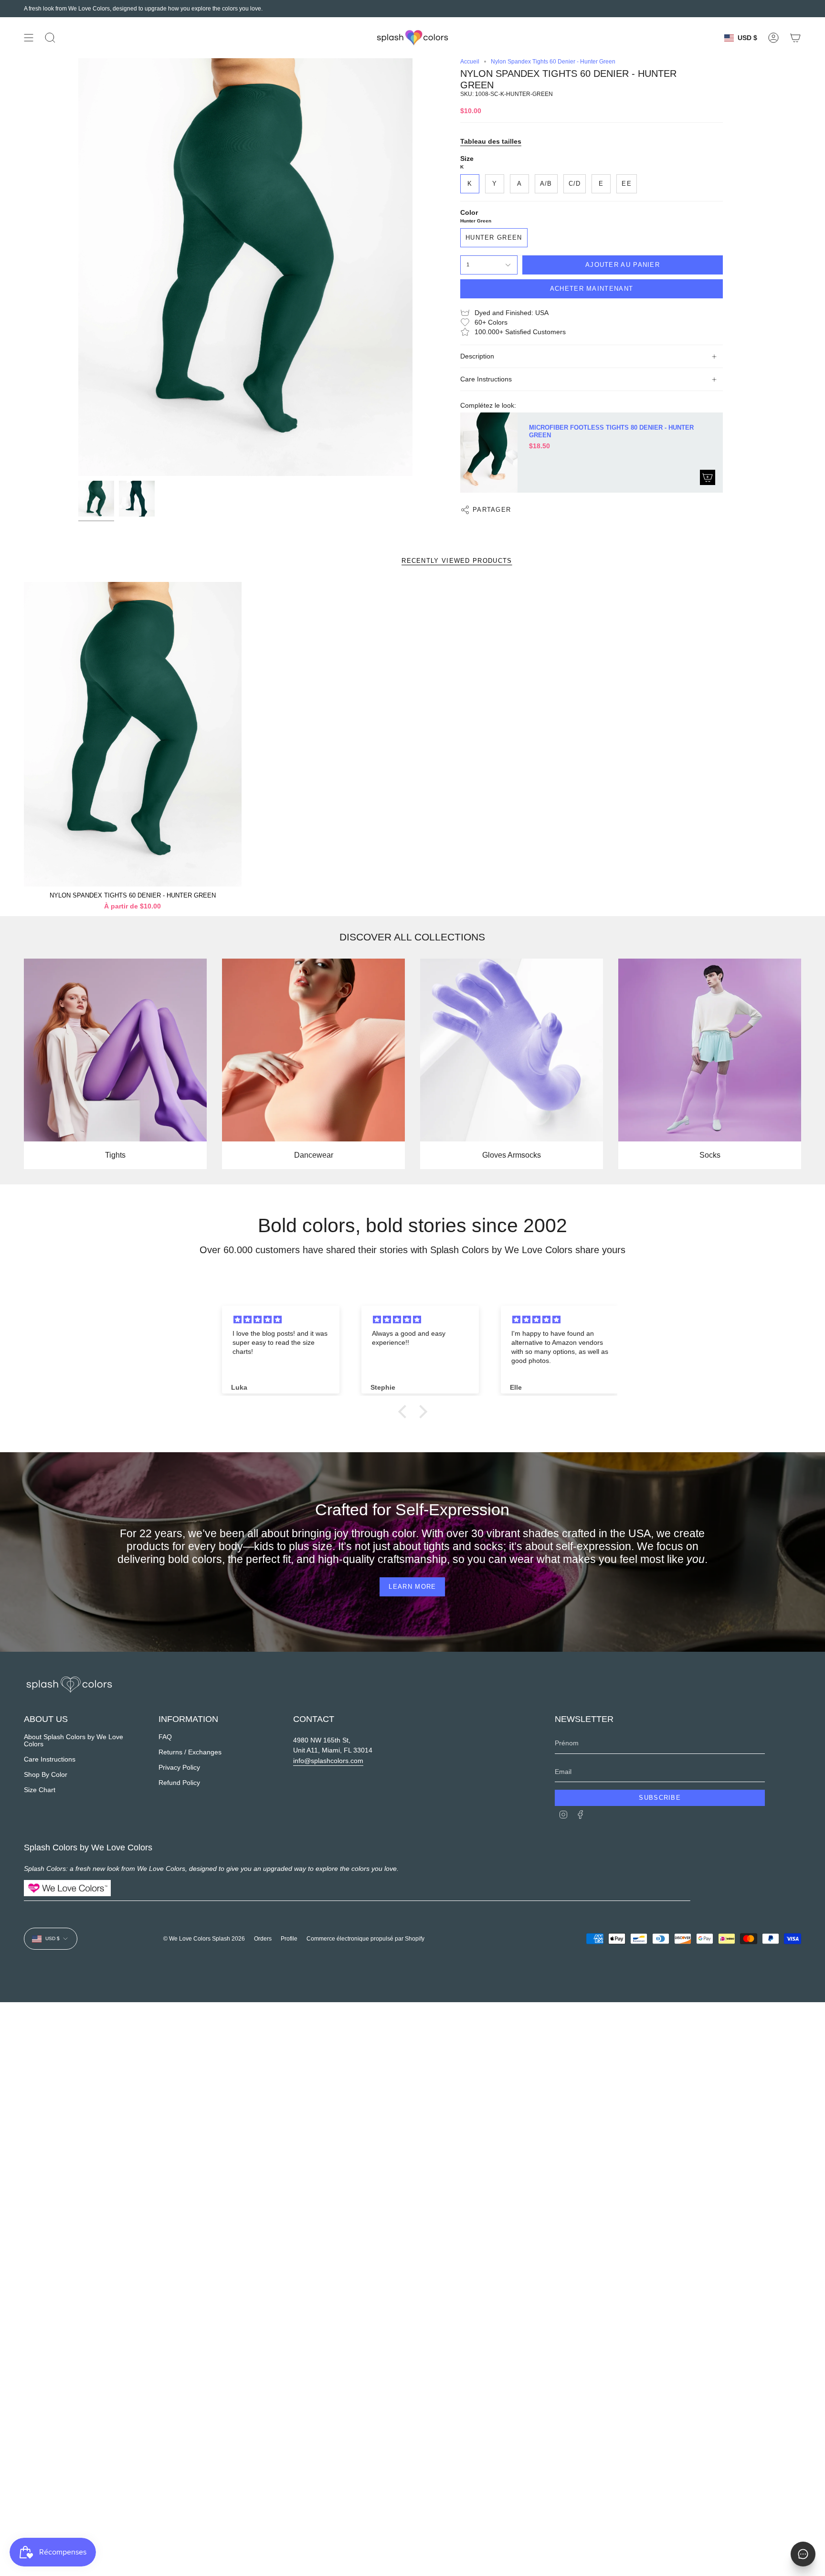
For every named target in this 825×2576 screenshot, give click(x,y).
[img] (283, 1320)
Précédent (78, 267)
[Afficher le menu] (29, 38)
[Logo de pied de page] (69, 1685)
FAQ (165, 1737)
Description (477, 356)
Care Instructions (486, 379)
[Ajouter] (708, 477)
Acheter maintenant (592, 289)
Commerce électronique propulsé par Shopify (365, 1939)
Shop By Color (46, 1775)
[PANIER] (795, 38)
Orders (263, 1939)
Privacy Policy (179, 1768)
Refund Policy (179, 1783)
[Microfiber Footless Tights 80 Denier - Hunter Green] (489, 453)
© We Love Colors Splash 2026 (204, 1939)
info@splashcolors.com (328, 1761)
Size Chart (40, 1790)
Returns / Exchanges (190, 1752)
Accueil (470, 62)
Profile (289, 1939)
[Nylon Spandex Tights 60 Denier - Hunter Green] (133, 734)
